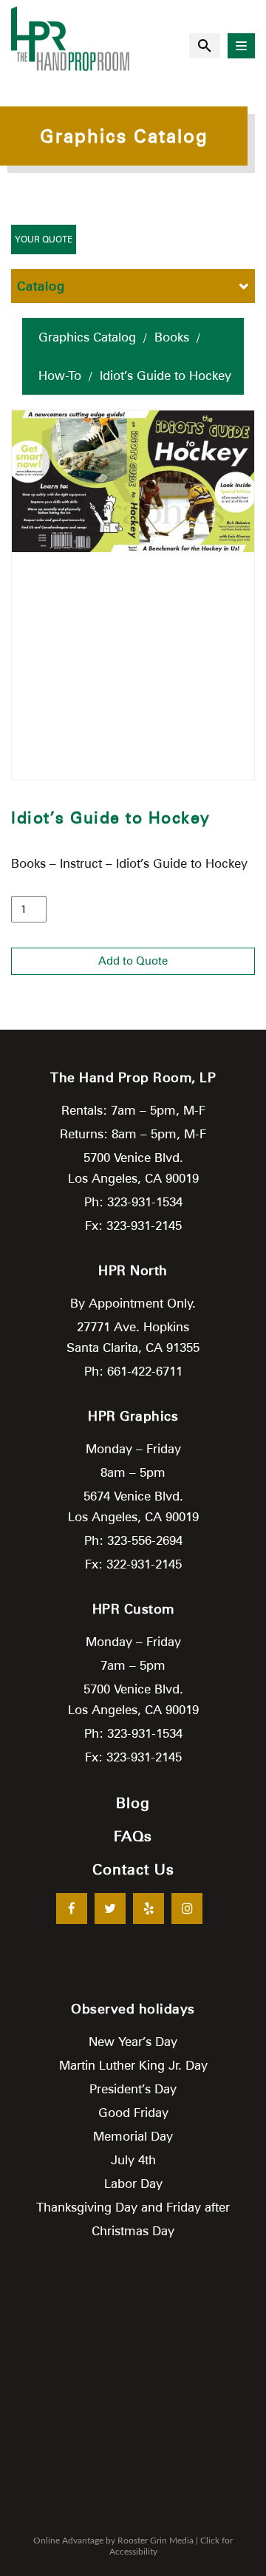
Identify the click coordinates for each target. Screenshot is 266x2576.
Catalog (41, 286)
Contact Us (133, 1869)
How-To (60, 375)
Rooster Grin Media (156, 2541)
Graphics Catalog (87, 337)
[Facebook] (72, 1909)
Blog (133, 1803)
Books (172, 337)
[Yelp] (149, 1909)
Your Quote (44, 239)
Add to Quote (133, 961)
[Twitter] (110, 1909)
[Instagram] (187, 1909)
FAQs (133, 1836)
